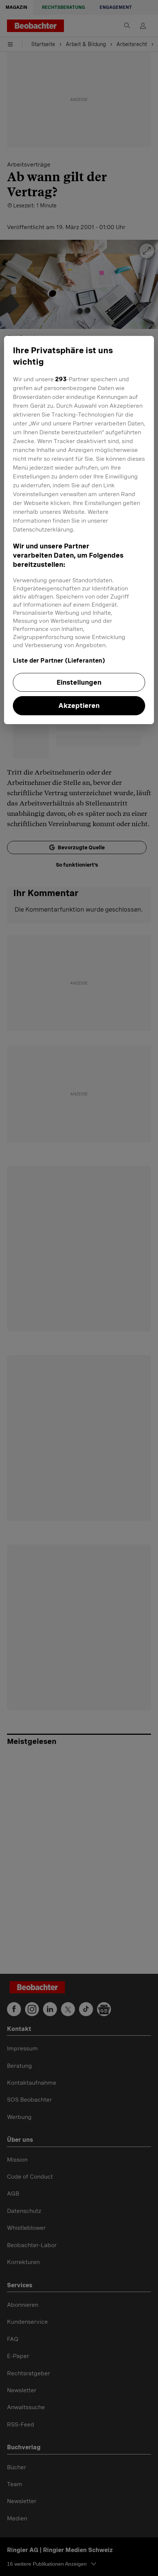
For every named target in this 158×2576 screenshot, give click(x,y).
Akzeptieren (79, 706)
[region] (79, 530)
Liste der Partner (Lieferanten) (59, 661)
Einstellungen (79, 682)
